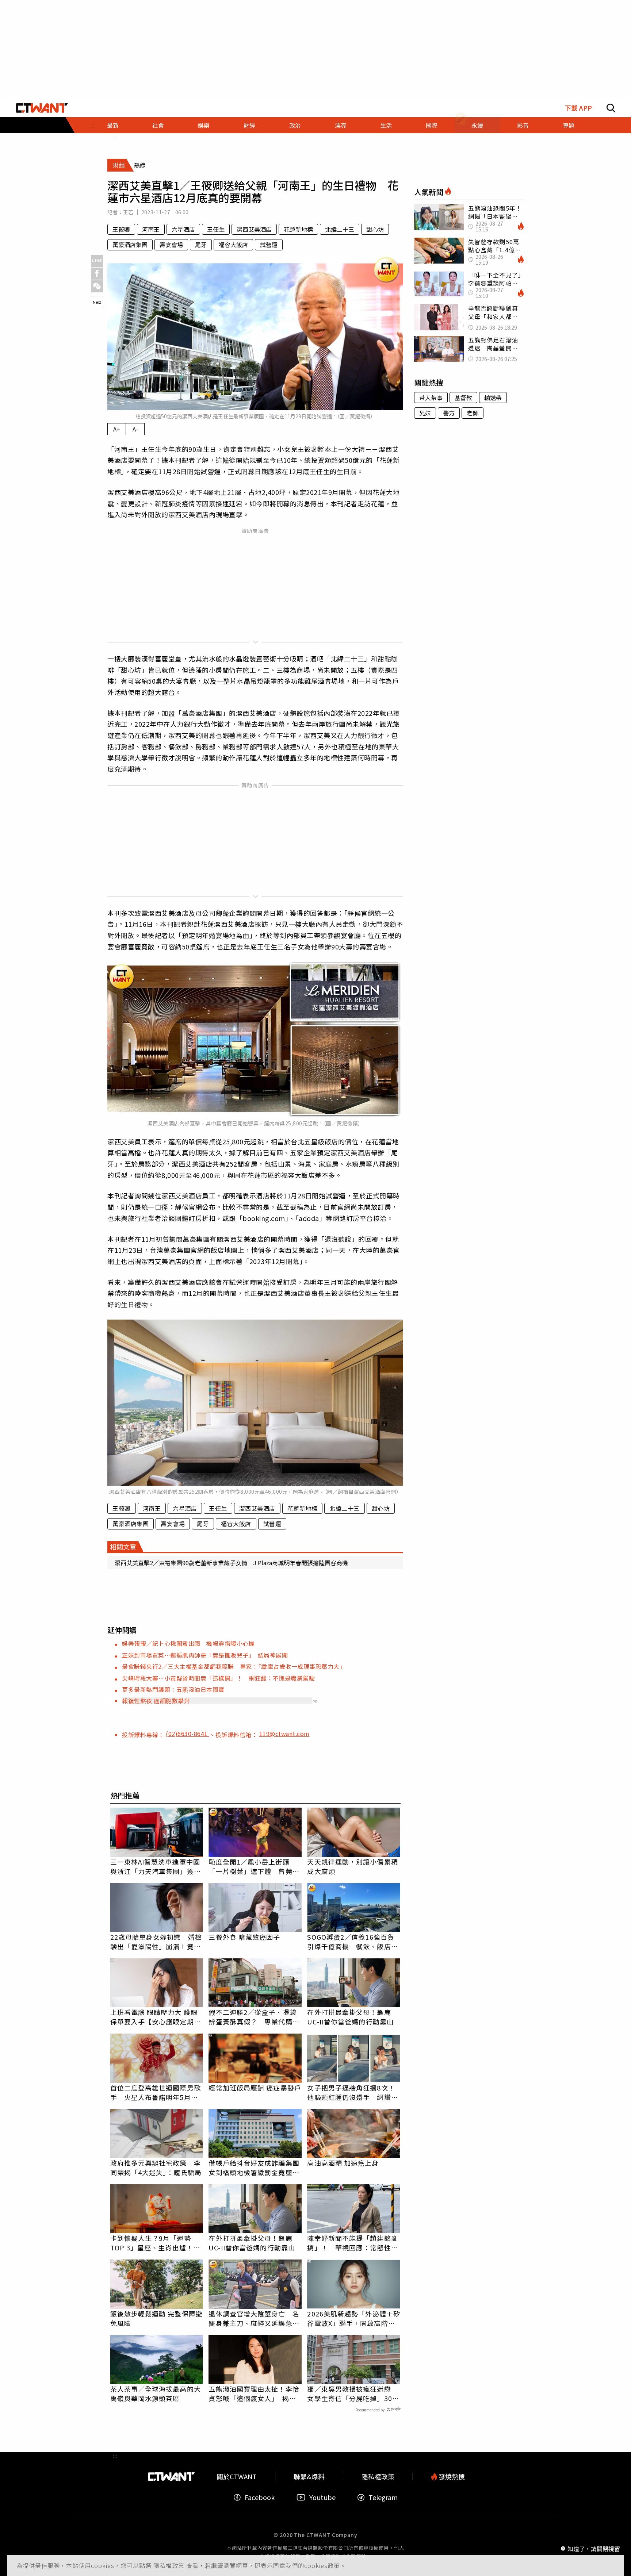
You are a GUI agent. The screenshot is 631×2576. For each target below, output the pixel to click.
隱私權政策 (170, 2565)
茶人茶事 (431, 398)
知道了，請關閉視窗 (594, 2548)
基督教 (463, 398)
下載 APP (578, 108)
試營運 (269, 245)
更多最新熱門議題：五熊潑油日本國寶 (173, 1689)
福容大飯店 (233, 245)
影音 (523, 125)
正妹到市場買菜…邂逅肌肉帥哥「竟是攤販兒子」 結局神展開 (205, 1655)
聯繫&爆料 (309, 2477)
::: (115, 137)
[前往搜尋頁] (611, 108)
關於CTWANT (237, 2477)
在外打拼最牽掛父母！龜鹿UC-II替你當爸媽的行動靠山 (350, 2017)
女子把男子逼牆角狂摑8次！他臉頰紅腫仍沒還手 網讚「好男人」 (351, 2092)
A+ (117, 429)
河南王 (151, 229)
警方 (449, 413)
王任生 (216, 229)
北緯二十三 (340, 229)
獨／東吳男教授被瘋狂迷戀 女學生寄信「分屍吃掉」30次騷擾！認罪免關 (353, 2393)
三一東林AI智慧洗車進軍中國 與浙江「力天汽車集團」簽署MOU (157, 1866)
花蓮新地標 (298, 229)
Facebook (260, 2497)
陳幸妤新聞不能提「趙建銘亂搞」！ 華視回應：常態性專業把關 (352, 2243)
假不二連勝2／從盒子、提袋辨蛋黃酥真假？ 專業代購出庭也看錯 (254, 2017)
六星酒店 (183, 229)
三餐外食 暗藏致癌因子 (244, 1937)
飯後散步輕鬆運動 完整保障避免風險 (156, 2318)
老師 (473, 413)
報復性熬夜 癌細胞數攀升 (156, 1701)
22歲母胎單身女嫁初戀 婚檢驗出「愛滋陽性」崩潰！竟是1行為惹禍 (156, 1942)
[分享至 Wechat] (97, 286)
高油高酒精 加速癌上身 (343, 2163)
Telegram (383, 2497)
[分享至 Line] (97, 261)
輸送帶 (493, 398)
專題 (569, 125)
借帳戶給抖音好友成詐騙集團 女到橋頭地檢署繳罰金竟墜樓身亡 (255, 2168)
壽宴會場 (171, 245)
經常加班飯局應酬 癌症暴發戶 (255, 2088)
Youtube (322, 2497)
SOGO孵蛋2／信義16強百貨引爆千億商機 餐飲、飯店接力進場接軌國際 (352, 1942)
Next (97, 302)
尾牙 (201, 245)
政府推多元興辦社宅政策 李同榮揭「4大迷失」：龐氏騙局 (156, 2168)
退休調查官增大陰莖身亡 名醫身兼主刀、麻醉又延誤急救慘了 (254, 2318)
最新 (113, 125)
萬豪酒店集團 (130, 245)
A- (135, 429)
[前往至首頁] (42, 108)
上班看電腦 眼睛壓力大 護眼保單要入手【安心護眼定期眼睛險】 (156, 2017)
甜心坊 (375, 229)
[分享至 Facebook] (97, 274)
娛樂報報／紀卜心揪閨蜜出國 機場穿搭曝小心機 (188, 1643)
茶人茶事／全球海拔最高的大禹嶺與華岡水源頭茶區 (156, 2393)
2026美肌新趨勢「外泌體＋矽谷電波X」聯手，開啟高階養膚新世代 (354, 2318)
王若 (128, 212)
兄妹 (425, 413)
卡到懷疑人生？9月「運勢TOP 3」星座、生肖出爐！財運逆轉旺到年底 (155, 2243)
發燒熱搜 (451, 2477)
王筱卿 (121, 229)
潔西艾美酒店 (254, 229)
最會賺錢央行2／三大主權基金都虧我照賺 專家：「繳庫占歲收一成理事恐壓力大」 (234, 1666)
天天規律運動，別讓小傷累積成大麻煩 (352, 1866)
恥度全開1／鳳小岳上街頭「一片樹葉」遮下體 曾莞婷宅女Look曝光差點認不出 (254, 1866)
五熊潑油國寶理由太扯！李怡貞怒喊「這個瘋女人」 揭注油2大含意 (254, 2393)
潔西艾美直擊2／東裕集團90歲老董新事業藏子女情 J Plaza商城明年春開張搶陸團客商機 (231, 1563)
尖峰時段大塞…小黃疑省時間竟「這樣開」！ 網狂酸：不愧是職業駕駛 (218, 1678)
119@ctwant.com (284, 1734)
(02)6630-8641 (188, 1734)
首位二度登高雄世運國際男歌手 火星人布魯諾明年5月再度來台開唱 (156, 2092)
